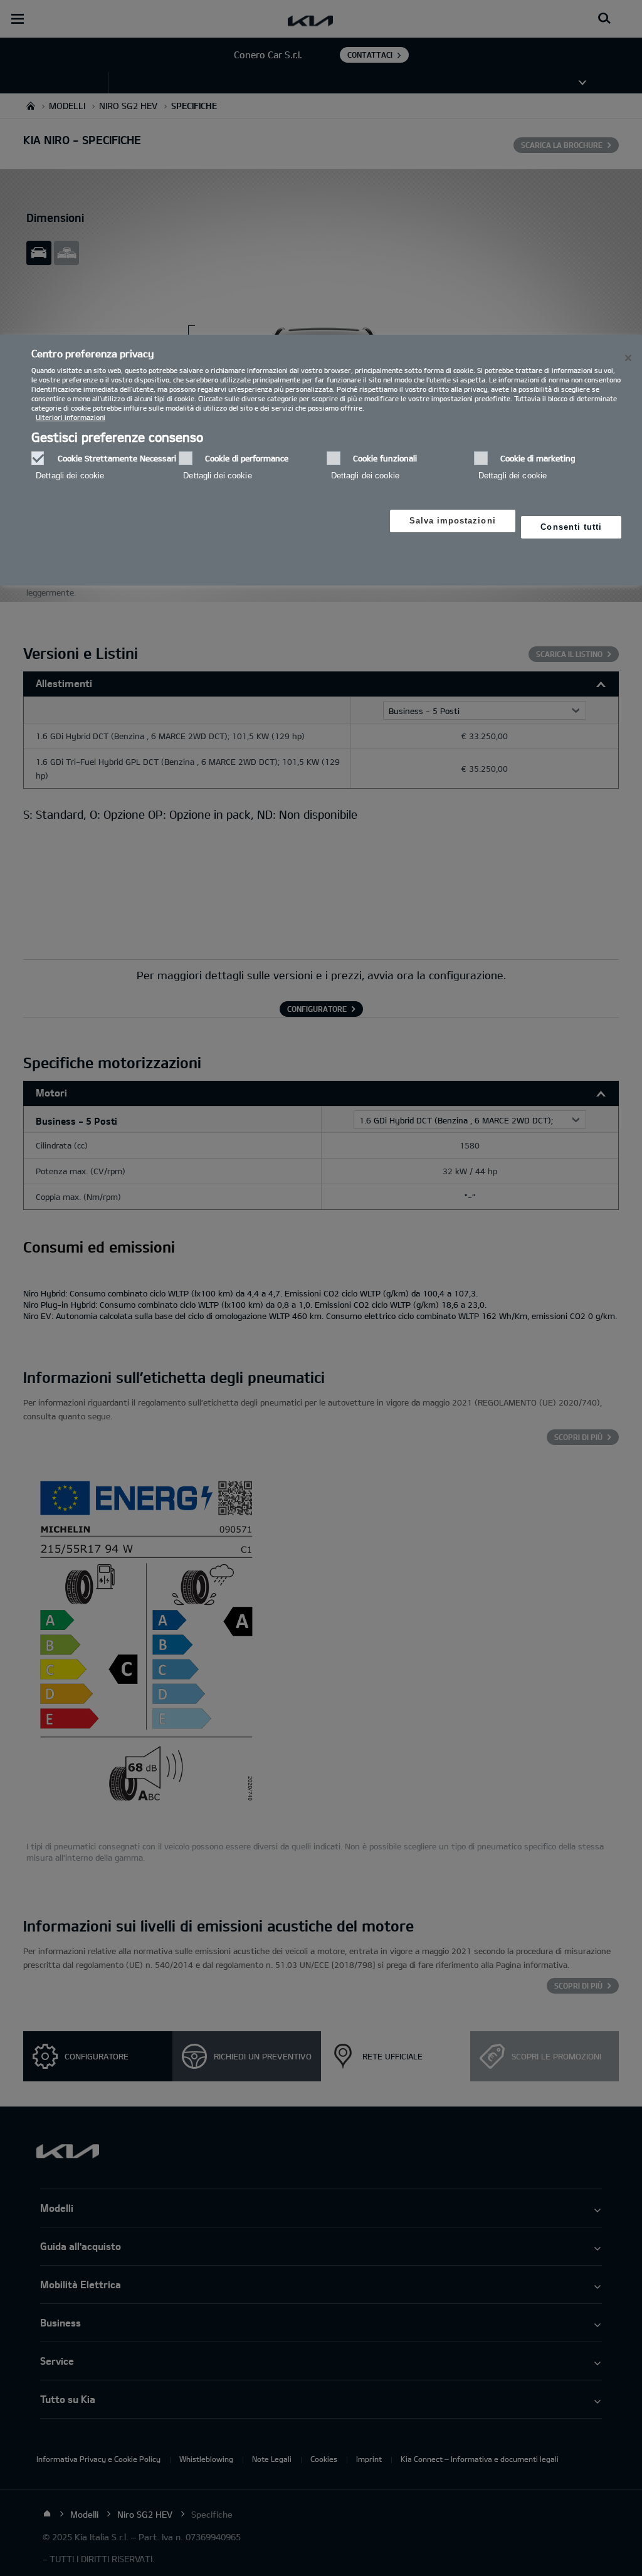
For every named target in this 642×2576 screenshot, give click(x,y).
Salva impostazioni (453, 521)
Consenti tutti (571, 527)
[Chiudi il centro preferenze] (628, 358)
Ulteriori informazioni (71, 417)
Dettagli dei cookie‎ (70, 476)
